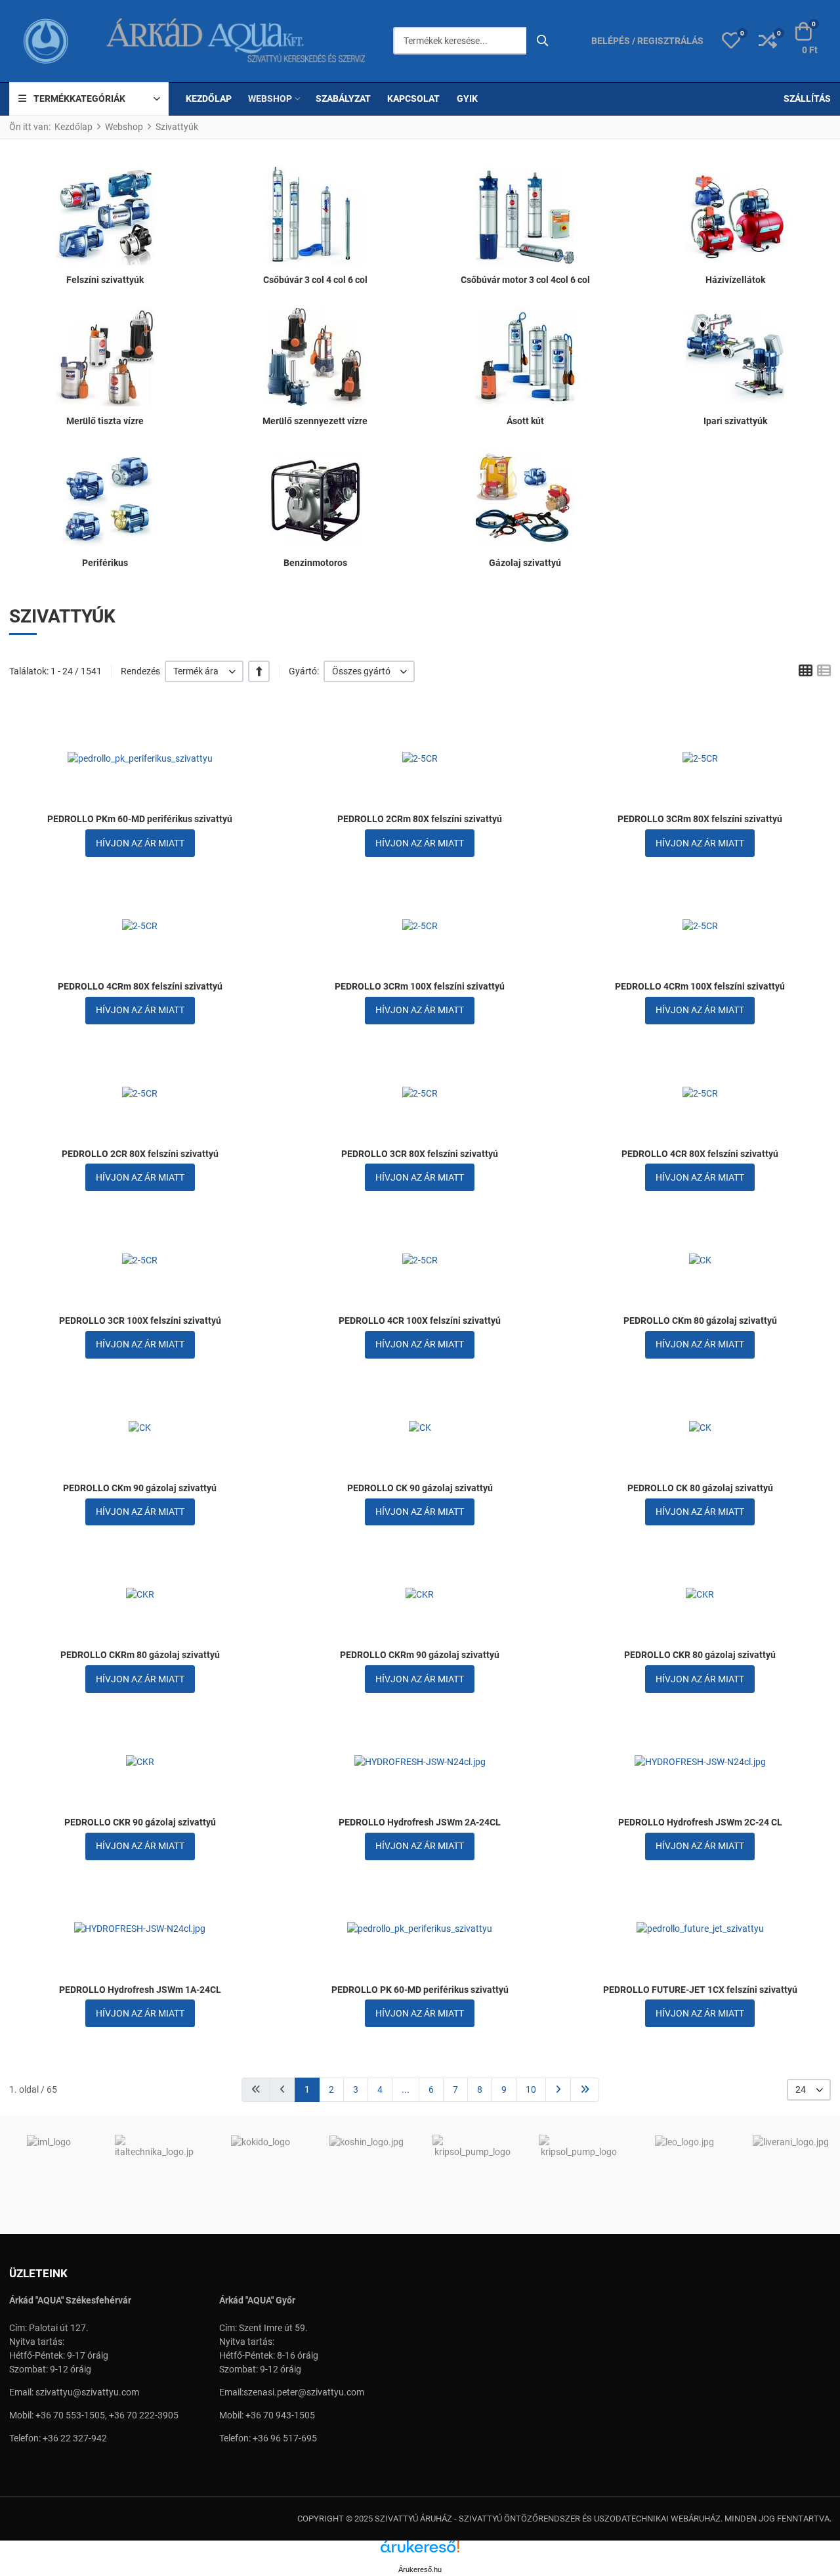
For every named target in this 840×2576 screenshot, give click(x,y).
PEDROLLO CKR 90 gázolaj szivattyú (140, 1822)
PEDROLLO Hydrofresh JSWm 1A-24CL (140, 1990)
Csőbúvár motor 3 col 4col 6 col (525, 280)
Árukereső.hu (420, 2569)
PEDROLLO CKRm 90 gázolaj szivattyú (420, 1655)
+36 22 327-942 (75, 2438)
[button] (731, 41)
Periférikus (105, 563)
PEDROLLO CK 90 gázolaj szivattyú (420, 1488)
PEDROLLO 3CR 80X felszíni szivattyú (420, 1154)
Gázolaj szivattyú (525, 563)
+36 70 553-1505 (70, 2415)
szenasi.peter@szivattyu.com (304, 2392)
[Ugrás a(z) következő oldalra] (558, 2090)
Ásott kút (525, 421)
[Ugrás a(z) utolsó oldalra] (585, 2090)
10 (531, 2089)
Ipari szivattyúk (735, 421)
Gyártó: (304, 671)
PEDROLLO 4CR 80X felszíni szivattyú (700, 1154)
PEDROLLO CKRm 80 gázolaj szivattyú (140, 1655)
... (406, 2089)
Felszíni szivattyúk (105, 280)
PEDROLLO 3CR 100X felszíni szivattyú (140, 1321)
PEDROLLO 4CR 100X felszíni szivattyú (420, 1321)
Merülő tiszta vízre (105, 421)
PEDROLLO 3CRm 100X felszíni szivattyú (420, 986)
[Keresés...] (543, 41)
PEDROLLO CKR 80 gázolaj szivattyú (700, 1655)
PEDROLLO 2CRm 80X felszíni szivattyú (420, 819)
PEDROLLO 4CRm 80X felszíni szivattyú (140, 986)
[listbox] (204, 671)
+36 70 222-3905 (144, 2415)
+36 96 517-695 (285, 2438)
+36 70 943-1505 (280, 2415)
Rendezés (140, 671)
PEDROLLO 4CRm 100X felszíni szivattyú (700, 986)
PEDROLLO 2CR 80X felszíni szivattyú (140, 1154)
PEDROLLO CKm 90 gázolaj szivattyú (140, 1488)
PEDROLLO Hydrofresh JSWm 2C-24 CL (700, 1822)
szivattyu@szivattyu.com (87, 2392)
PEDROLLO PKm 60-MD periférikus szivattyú (140, 819)
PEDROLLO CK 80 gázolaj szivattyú (700, 1488)
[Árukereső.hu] (420, 2551)
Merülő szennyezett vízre (315, 421)
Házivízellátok (735, 280)
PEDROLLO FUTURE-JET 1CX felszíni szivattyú (700, 1990)
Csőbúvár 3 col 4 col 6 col (315, 280)
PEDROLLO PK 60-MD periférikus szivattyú (420, 1990)
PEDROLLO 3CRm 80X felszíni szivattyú (700, 819)
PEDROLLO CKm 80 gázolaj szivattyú (700, 1321)
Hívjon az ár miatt (140, 843)
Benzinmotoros (315, 563)
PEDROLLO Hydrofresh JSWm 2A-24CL (420, 1822)
